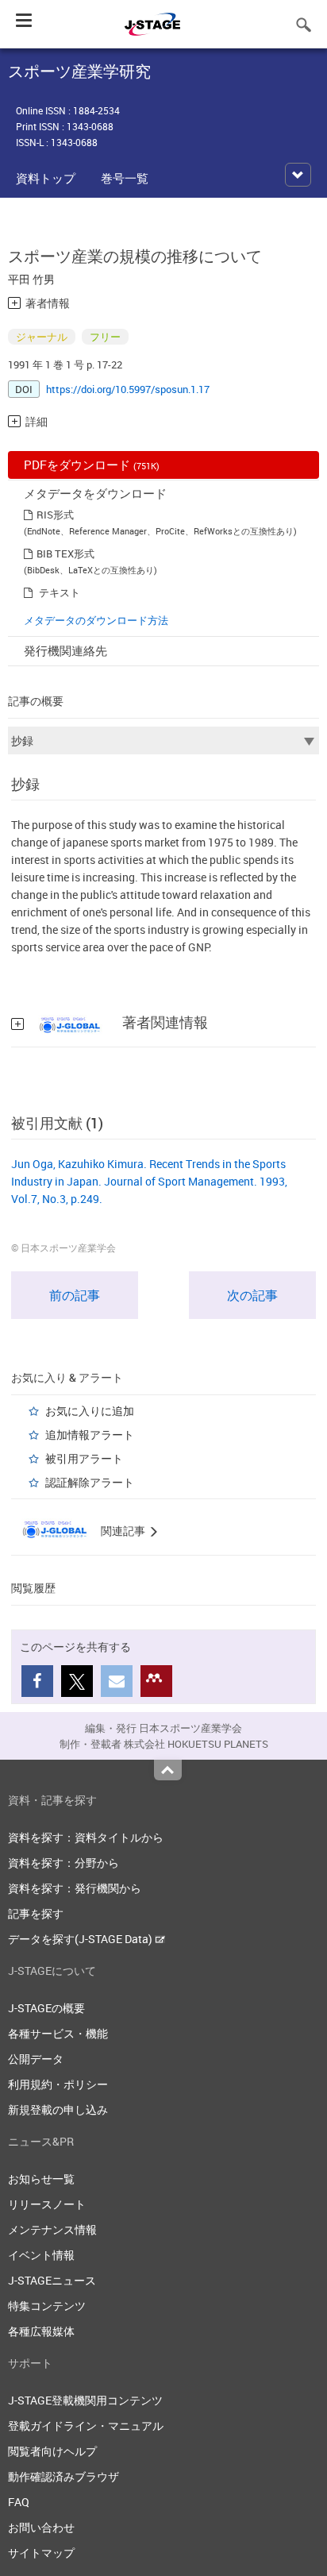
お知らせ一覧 (41, 2179)
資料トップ (46, 178)
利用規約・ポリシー (58, 2084)
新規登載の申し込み (58, 2109)
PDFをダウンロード (92, 465)
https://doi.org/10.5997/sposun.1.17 (128, 389)
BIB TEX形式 (65, 553)
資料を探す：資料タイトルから (86, 1837)
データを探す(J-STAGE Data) (81, 1939)
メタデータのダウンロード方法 (96, 620)
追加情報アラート (90, 1435)
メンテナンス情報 (52, 2229)
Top (168, 1770)
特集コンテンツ (47, 2306)
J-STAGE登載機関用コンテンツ (85, 2400)
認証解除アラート (90, 1482)
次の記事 (252, 1295)
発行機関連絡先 (65, 650)
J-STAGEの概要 (46, 2008)
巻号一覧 (125, 178)
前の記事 (75, 1295)
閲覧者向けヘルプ (52, 2451)
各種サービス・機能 (58, 2033)
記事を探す (36, 1913)
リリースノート (47, 2204)
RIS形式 (55, 515)
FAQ (19, 2502)
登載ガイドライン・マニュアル (86, 2426)
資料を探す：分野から (63, 1863)
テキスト (60, 592)
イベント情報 (41, 2255)
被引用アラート (84, 1458)
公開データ (36, 2059)
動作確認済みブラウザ (63, 2476)
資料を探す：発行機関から (75, 1888)
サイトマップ (41, 2553)
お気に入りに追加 (90, 1411)
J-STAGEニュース (52, 2280)
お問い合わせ (41, 2527)
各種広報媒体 (41, 2331)
